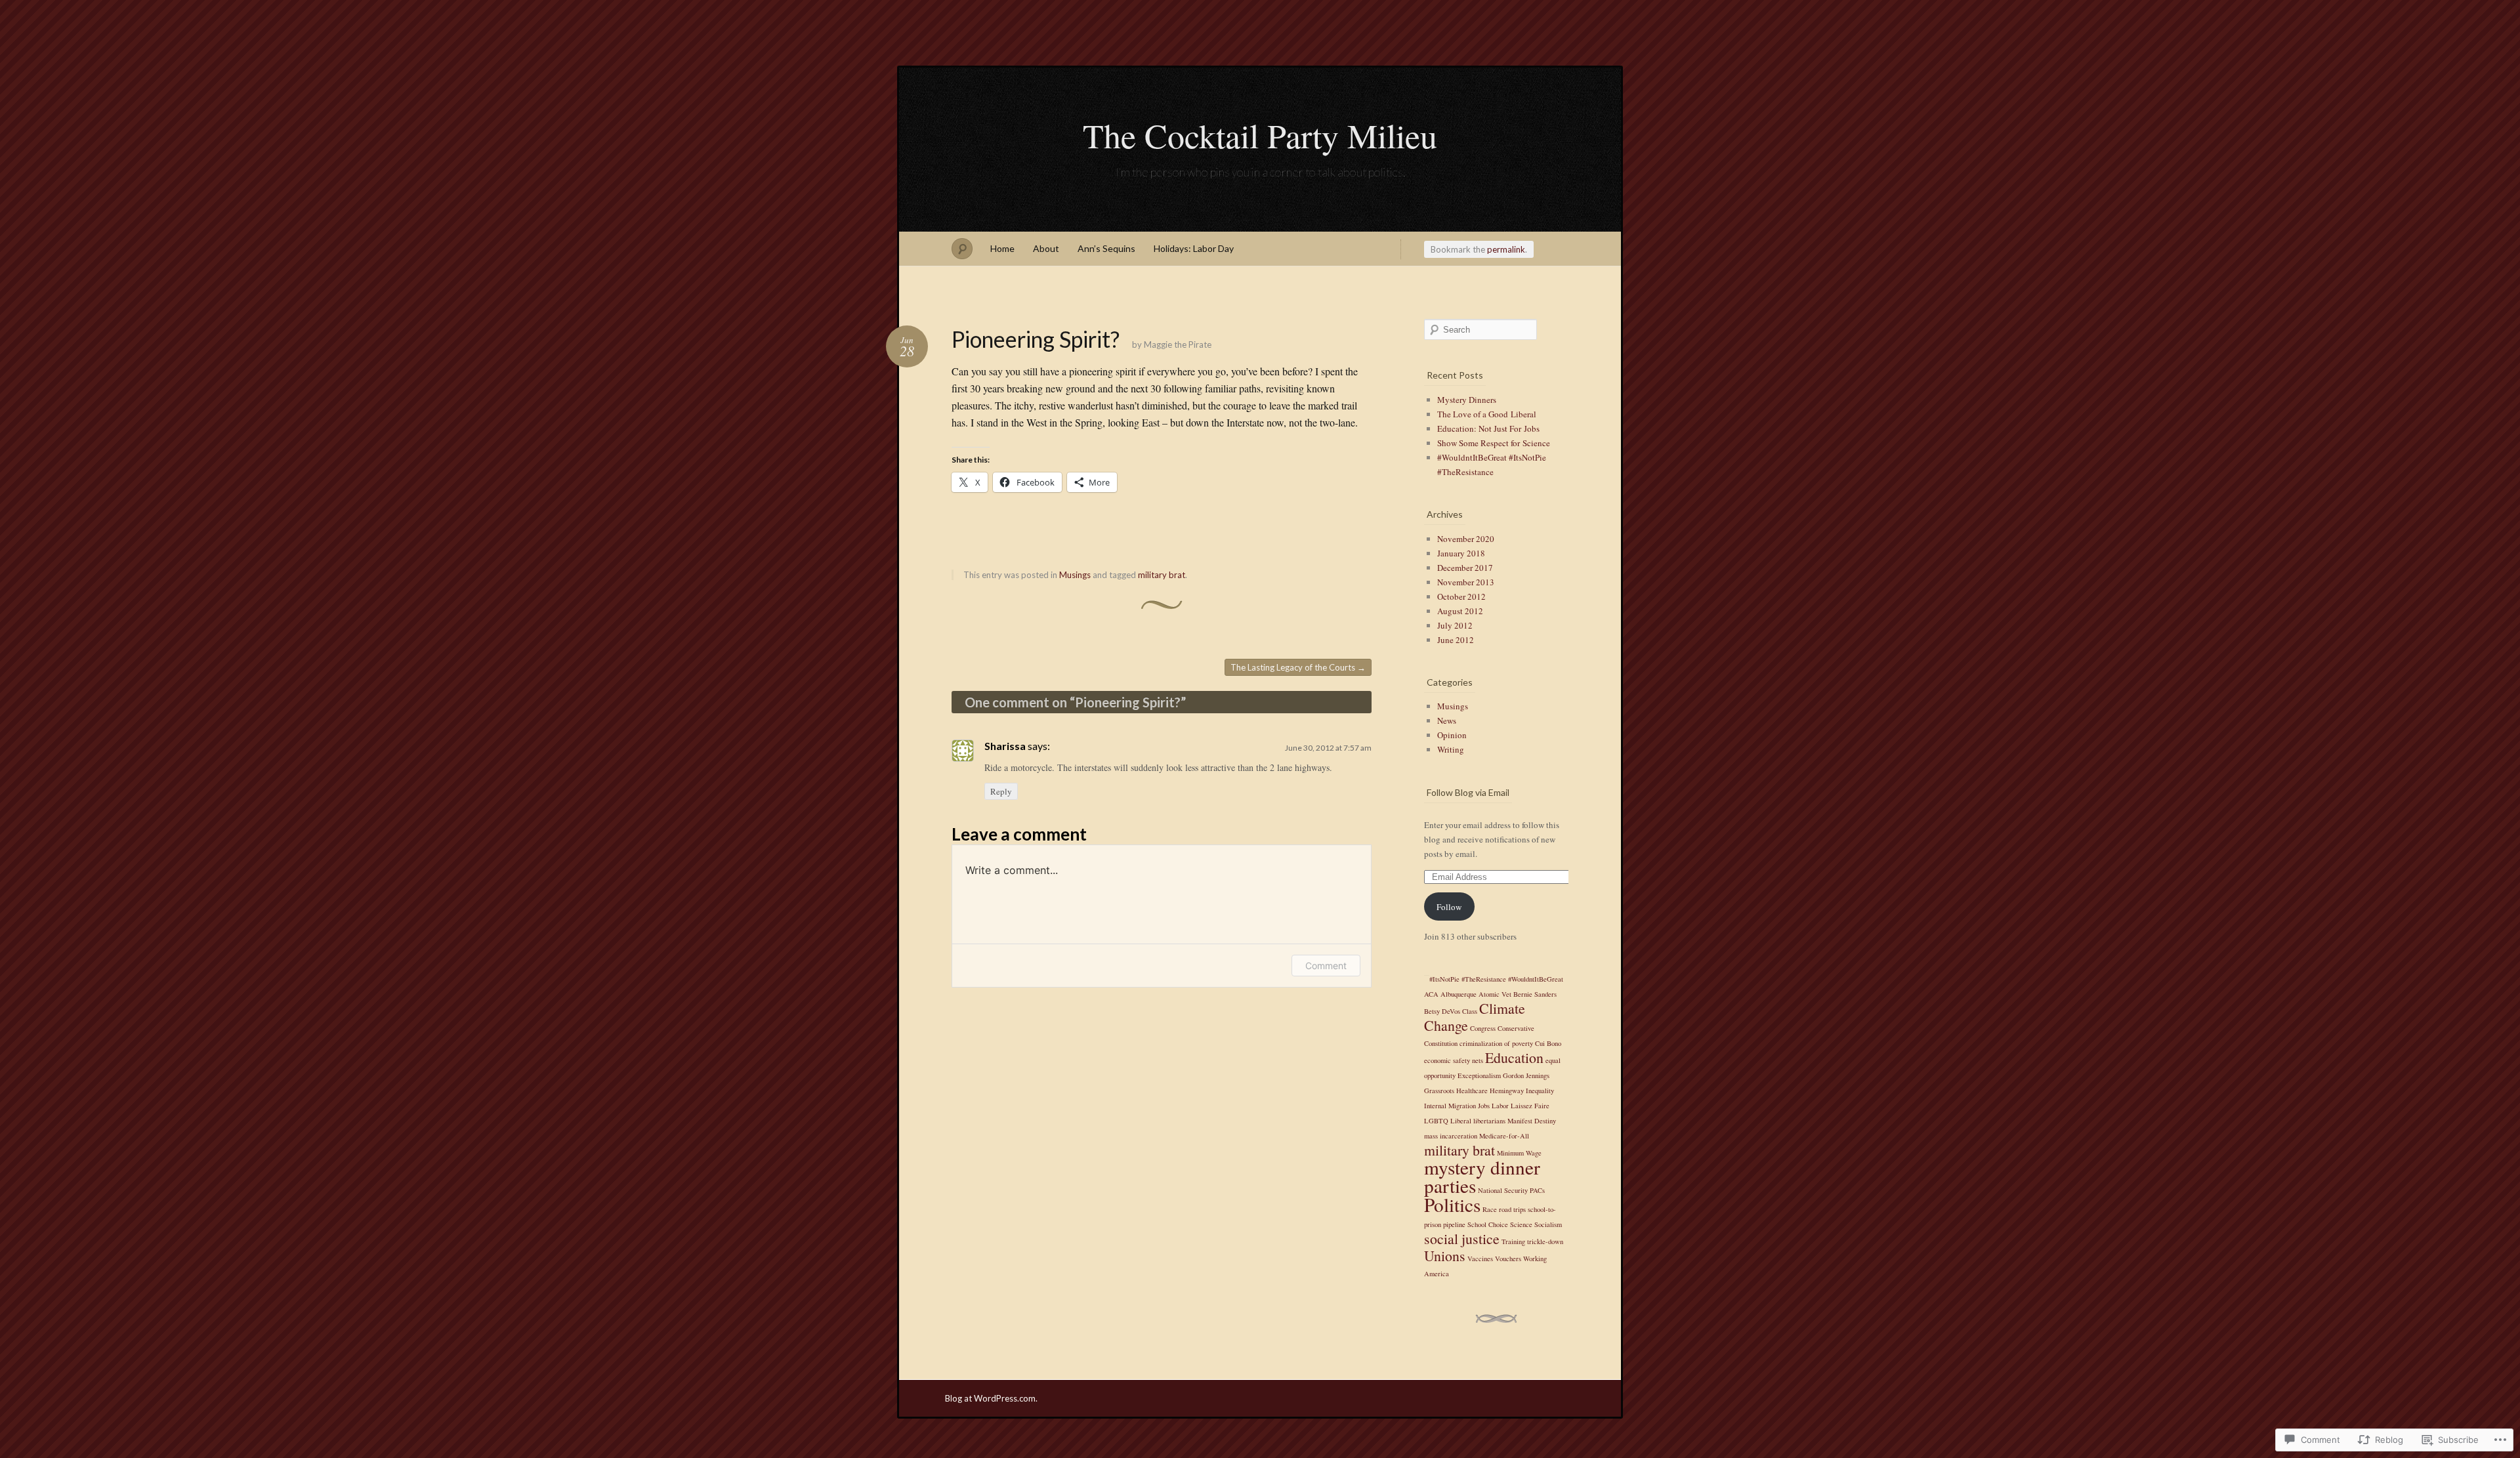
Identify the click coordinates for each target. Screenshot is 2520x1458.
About (1046, 248)
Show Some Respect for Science (1494, 443)
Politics (1452, 1204)
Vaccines (1480, 1259)
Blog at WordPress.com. (991, 1398)
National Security (1503, 1190)
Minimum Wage (1519, 1153)
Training (1513, 1241)
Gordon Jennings (1526, 1075)
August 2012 (1460, 611)
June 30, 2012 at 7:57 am (1328, 748)
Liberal (1461, 1121)
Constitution (1441, 1043)
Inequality (1540, 1091)
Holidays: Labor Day (1194, 248)
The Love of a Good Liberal (1487, 414)
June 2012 (1456, 640)
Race (1490, 1209)
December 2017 (1465, 568)
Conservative (1516, 1028)
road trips (1512, 1209)
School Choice (1488, 1224)
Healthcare (1472, 1091)
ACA (1431, 994)
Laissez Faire (1530, 1106)
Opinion (1452, 735)
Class (1470, 1011)
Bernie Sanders (1535, 994)
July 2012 (1455, 625)
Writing (1451, 749)
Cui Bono (1548, 1043)
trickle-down (1545, 1241)
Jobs (1484, 1106)
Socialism (1548, 1224)
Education (1514, 1057)
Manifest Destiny (1532, 1121)
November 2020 (1466, 539)
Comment (1326, 966)
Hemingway (1507, 1091)
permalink (1506, 249)
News (1447, 720)
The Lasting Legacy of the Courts (1298, 667)
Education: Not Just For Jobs (1488, 428)
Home (1002, 248)
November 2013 (1466, 582)
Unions (1445, 1256)
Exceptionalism (1479, 1075)
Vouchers (1508, 1259)
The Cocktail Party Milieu (1260, 135)
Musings (1075, 575)
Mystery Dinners (1467, 400)
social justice (1462, 1239)
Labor (1500, 1106)
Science (1521, 1224)
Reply (1001, 791)
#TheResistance (1484, 979)
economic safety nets (1454, 1060)
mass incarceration (1451, 1136)
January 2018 (1461, 553)
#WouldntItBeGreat (1536, 979)
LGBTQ (1436, 1121)
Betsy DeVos (1442, 1011)
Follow (1449, 907)
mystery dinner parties (1482, 1176)
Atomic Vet (1495, 994)
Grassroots (1439, 1091)
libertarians (1489, 1121)
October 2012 (1461, 596)
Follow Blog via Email (1468, 792)
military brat (1162, 575)
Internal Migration (1450, 1106)
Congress (1483, 1028)
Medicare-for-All (1504, 1136)
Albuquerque (1459, 994)
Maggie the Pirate (1178, 344)
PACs (1537, 1190)
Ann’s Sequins (1106, 248)
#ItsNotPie (1444, 979)
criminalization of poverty (1496, 1043)
